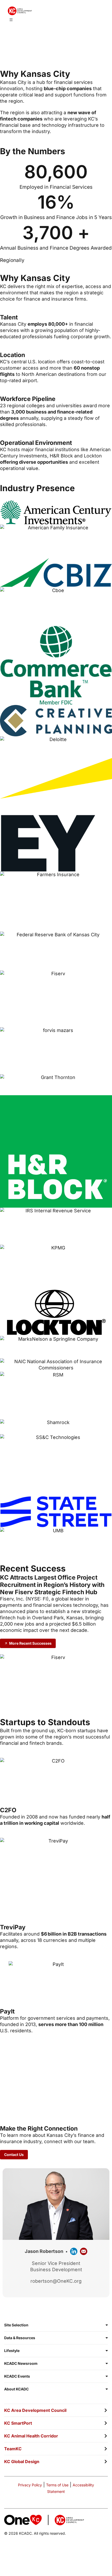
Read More (23, 2097)
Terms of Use (57, 2485)
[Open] (11, 20)
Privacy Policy (30, 2485)
